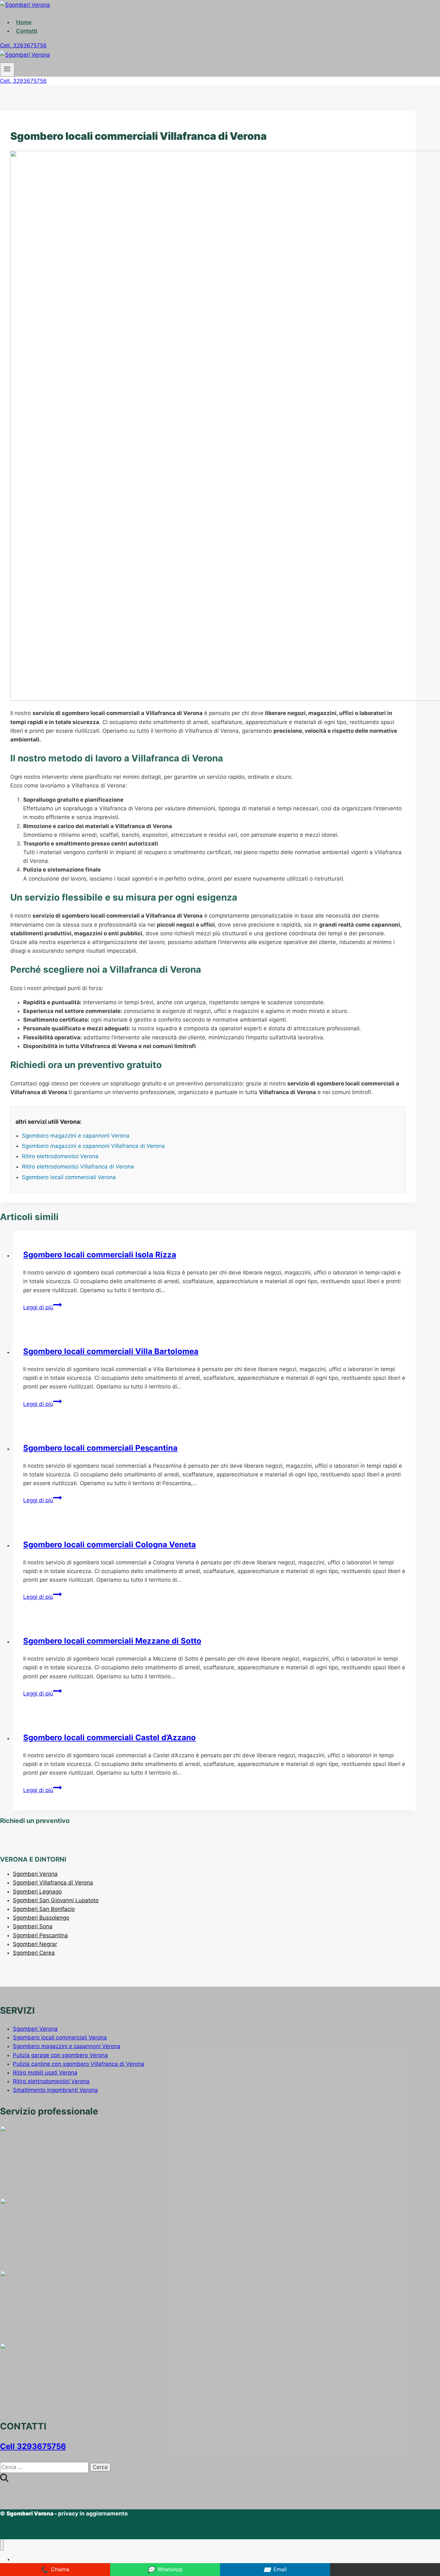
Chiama (55, 2570)
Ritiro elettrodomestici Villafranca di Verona (78, 1167)
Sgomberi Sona (33, 1926)
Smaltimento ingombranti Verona (55, 2090)
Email (275, 2570)
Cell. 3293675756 (23, 45)
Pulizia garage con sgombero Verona (60, 2055)
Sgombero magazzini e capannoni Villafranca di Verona (93, 1146)
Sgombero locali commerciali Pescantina (100, 1448)
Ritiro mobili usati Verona (45, 2073)
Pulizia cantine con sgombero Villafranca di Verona (79, 2064)
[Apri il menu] (7, 70)
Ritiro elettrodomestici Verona (60, 1156)
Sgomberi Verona (35, 1874)
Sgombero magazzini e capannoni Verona (76, 1136)
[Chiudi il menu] (2, 2546)
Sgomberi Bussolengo (41, 1918)
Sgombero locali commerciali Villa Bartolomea (111, 1351)
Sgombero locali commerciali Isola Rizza (100, 1255)
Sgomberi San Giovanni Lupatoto (56, 1900)
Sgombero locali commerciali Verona (69, 1177)
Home (24, 22)
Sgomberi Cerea (34, 1953)
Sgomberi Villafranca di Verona (53, 1883)
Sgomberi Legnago (37, 1892)
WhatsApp (165, 2570)
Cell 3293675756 (33, 2446)
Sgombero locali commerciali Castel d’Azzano (110, 1737)
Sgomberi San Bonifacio (44, 1909)
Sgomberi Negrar (35, 1944)
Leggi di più (43, 1307)
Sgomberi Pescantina (40, 1935)
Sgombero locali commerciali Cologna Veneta (110, 1545)
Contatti (27, 31)
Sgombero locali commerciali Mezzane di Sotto (112, 1641)
